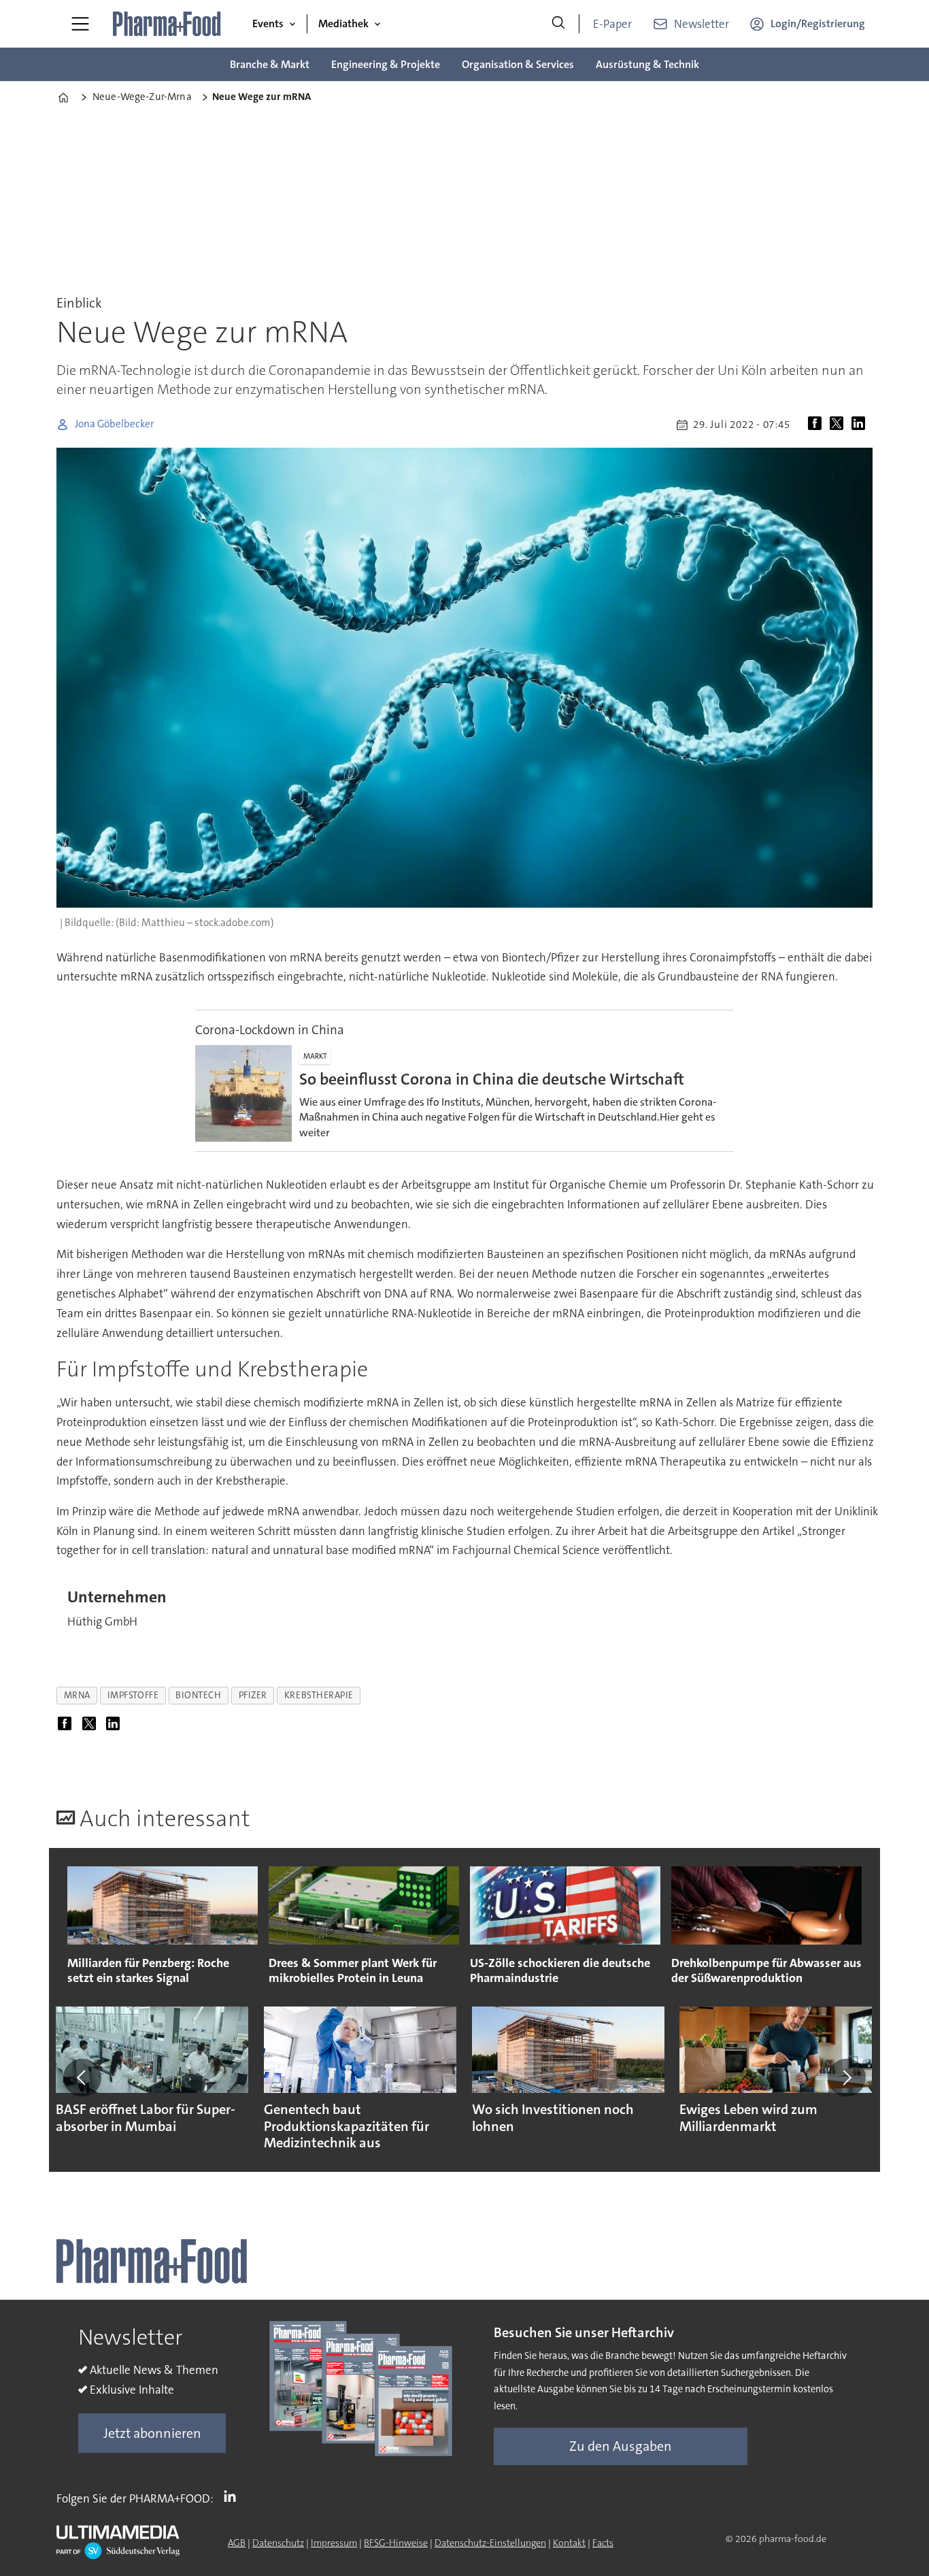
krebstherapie (319, 1695)
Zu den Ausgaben (621, 2446)
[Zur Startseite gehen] (167, 24)
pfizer (253, 1695)
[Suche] (558, 24)
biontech (198, 1695)
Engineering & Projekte (386, 64)
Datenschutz (278, 2543)
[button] (82, 2078)
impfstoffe (133, 1695)
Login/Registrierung (818, 23)
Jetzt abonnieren (152, 2433)
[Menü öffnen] (80, 24)
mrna (77, 1695)
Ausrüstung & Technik (647, 64)
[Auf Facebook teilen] (817, 425)
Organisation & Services (518, 64)
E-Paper (612, 24)
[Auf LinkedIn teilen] (861, 425)
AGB (237, 2543)
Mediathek (343, 23)
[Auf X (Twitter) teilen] (839, 425)
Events (268, 23)
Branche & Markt (270, 64)
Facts (603, 2543)
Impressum (334, 2543)
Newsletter (702, 24)
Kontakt (569, 2543)
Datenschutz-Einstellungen (490, 2543)
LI (233, 2496)
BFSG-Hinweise (396, 2543)
